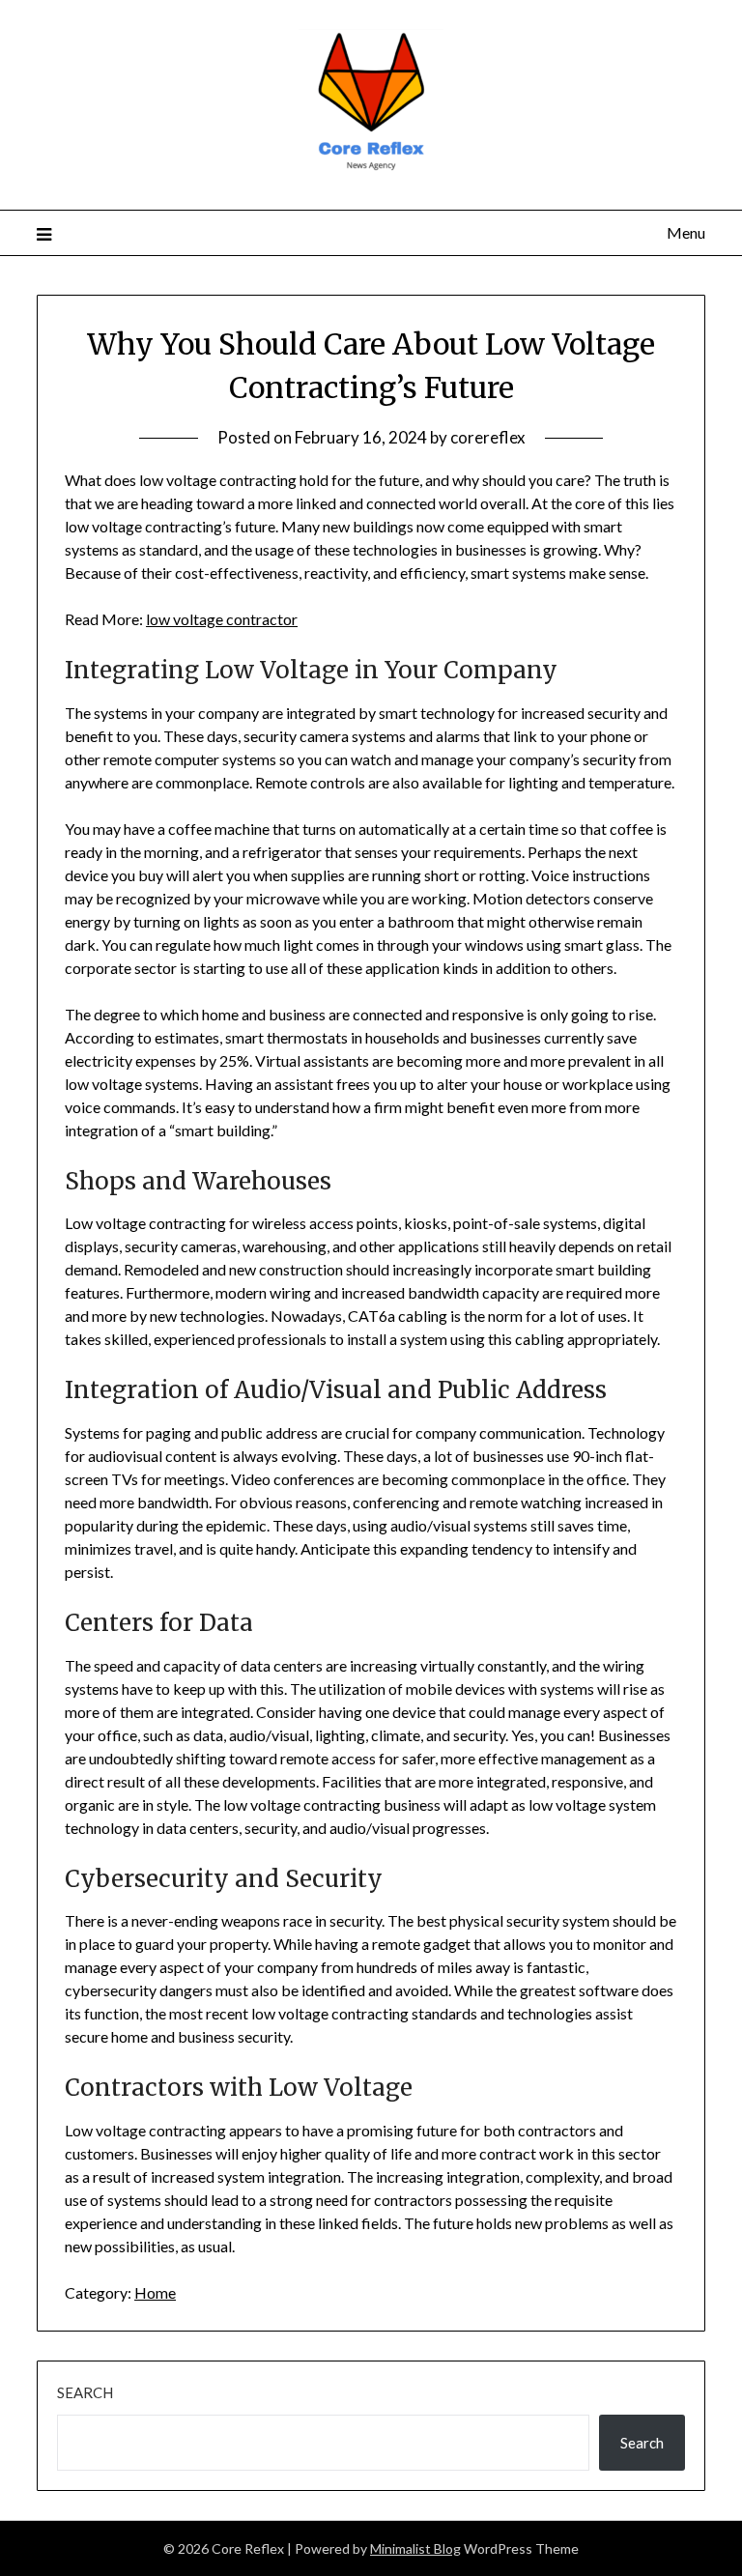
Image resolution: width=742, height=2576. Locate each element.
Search (85, 2392)
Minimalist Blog (415, 2548)
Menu (685, 232)
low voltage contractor (222, 619)
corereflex (488, 437)
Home (155, 2292)
